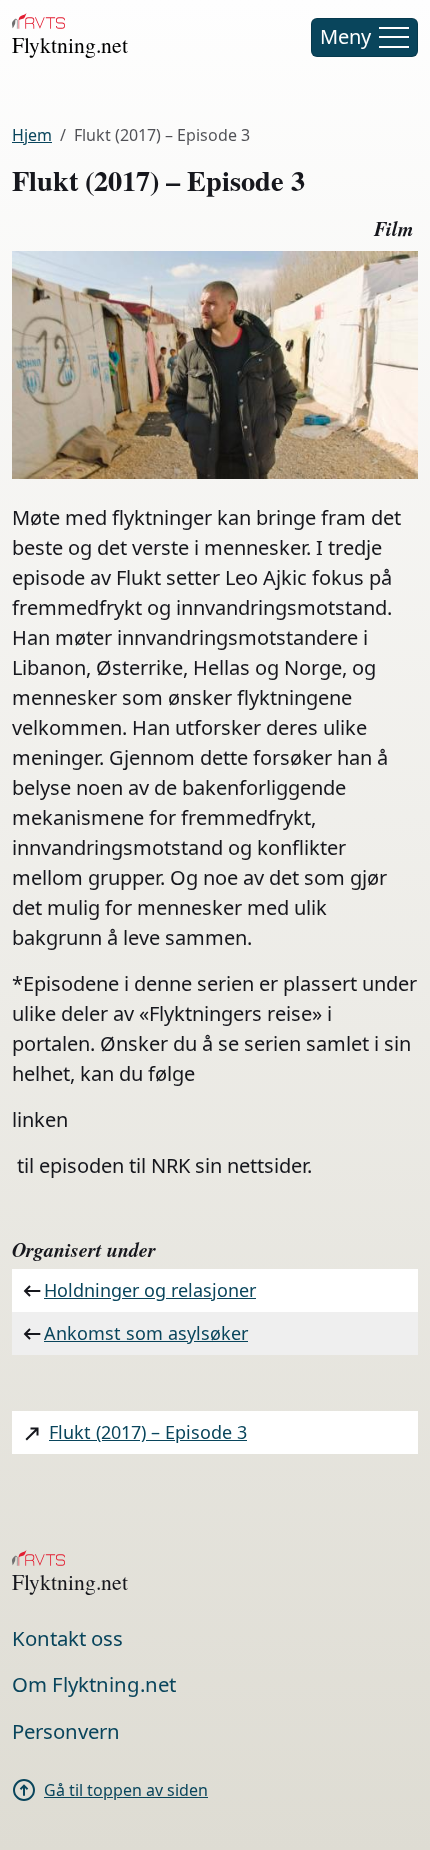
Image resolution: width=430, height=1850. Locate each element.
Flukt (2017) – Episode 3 (148, 1432)
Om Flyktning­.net (94, 1684)
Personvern (66, 1731)
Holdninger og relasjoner (150, 1290)
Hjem (32, 135)
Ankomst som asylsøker (146, 1333)
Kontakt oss (67, 1638)
